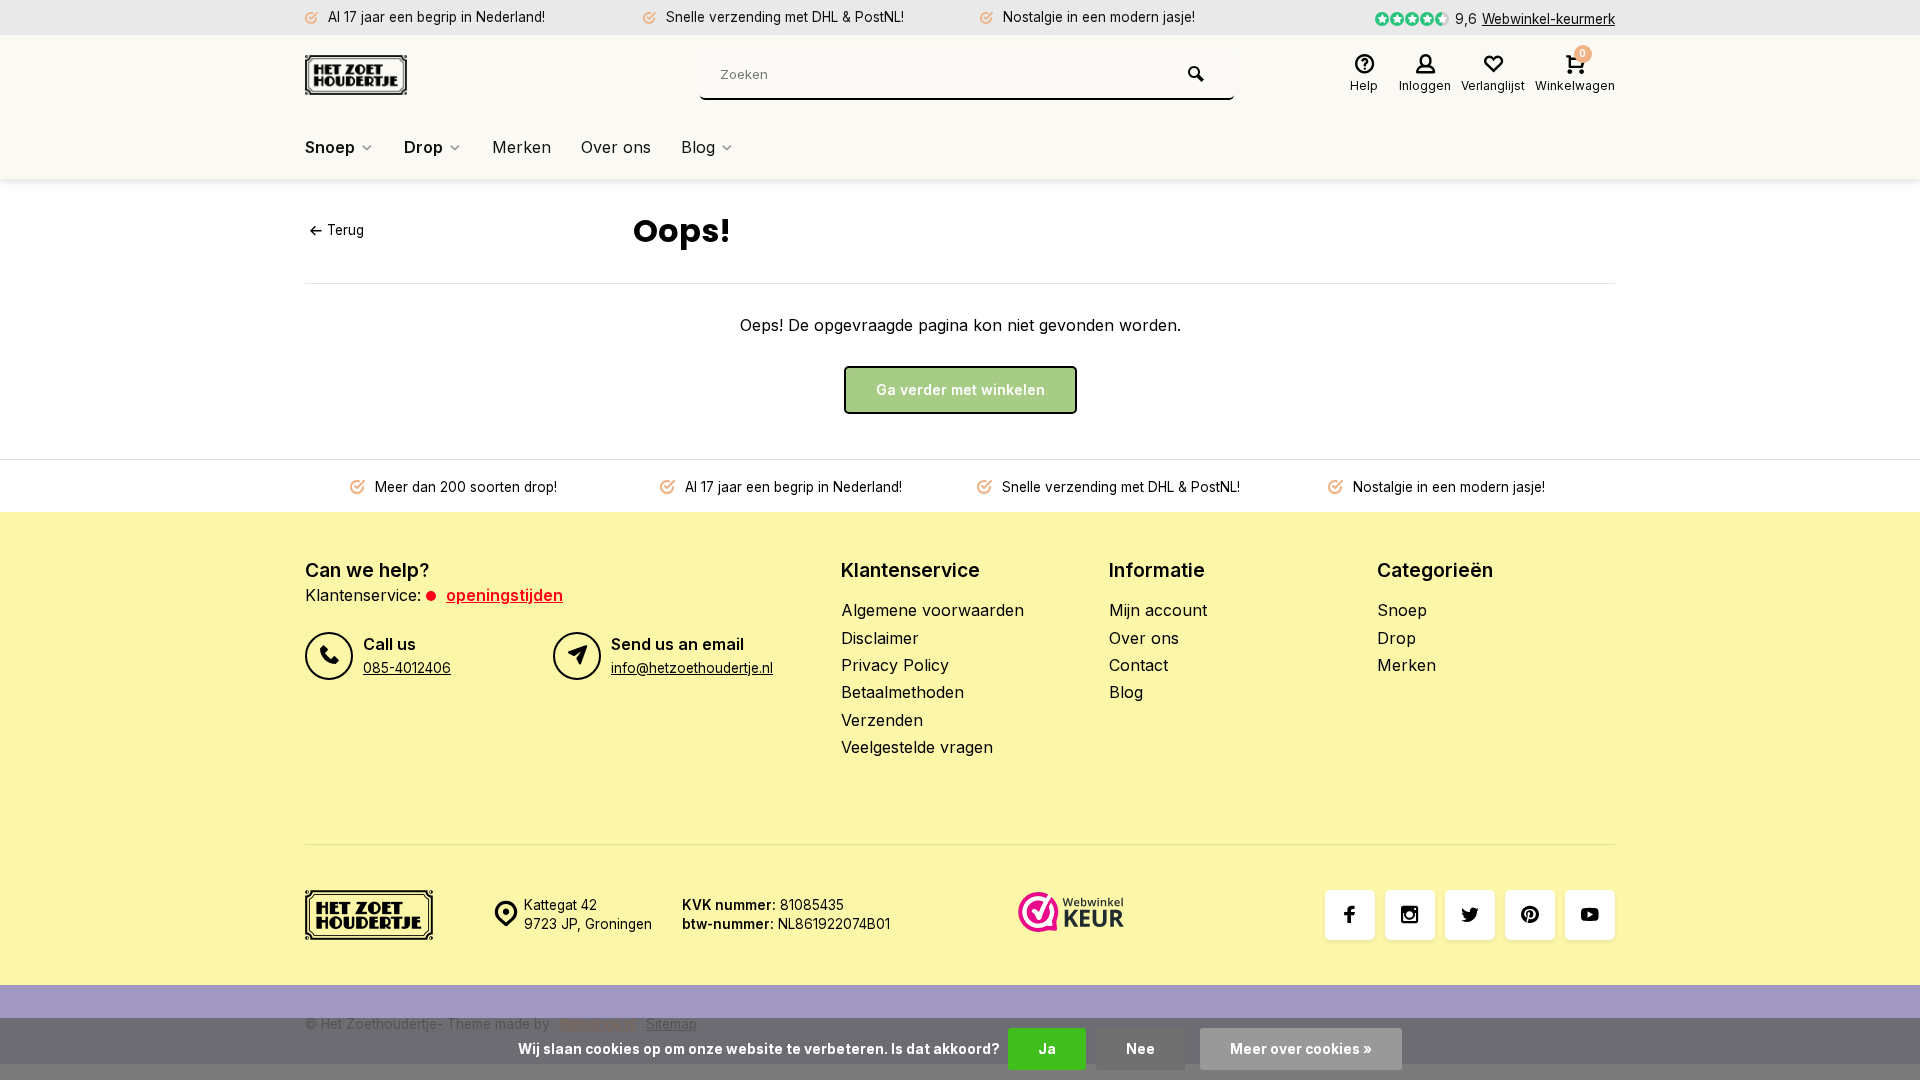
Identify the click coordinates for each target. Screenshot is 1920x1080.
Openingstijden (504, 595)
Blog (698, 147)
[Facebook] (1350, 915)
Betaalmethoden (902, 692)
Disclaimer (880, 638)
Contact (1138, 665)
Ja (1047, 1049)
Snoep (330, 147)
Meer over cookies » (1301, 1049)
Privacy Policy (895, 665)
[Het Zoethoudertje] (425, 75)
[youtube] (1590, 915)
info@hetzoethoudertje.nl (692, 668)
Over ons (616, 147)
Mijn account (1158, 610)
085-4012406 (407, 668)
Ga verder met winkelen (960, 389)
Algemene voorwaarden (932, 610)
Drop (423, 147)
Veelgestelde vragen (917, 747)
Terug (345, 230)
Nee (1140, 1049)
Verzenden (882, 720)
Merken (521, 147)
